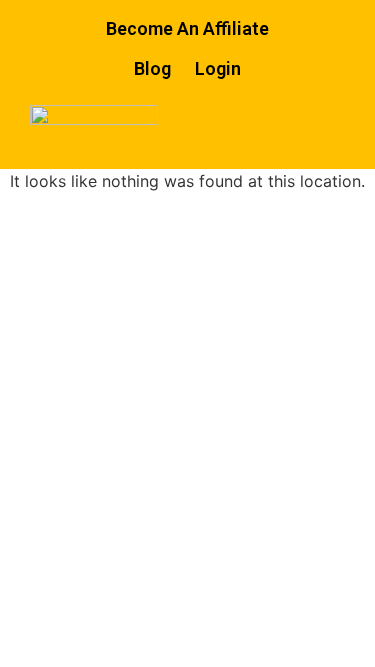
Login (218, 68)
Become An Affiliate (187, 28)
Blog (152, 68)
